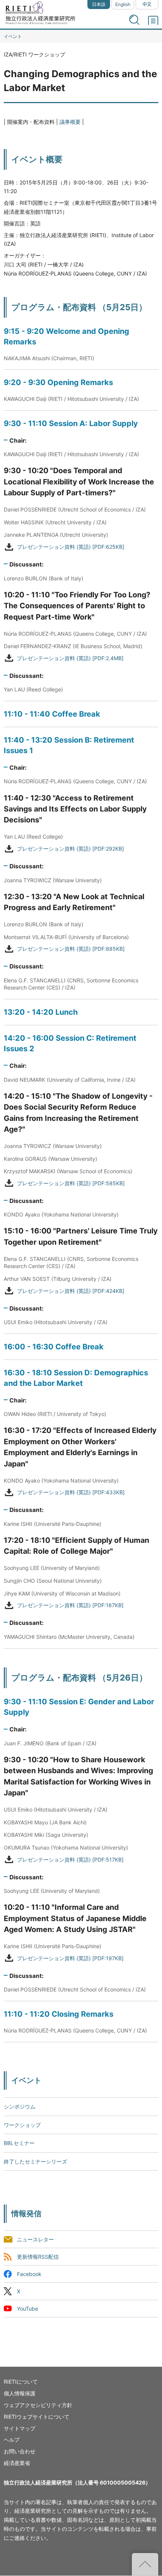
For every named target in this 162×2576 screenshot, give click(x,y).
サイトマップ (20, 2428)
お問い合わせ (20, 2451)
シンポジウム (20, 2106)
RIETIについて (21, 2382)
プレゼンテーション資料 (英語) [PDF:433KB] (71, 1493)
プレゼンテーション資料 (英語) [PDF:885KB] (71, 949)
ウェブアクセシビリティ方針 (38, 2405)
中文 (147, 4)
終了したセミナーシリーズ (35, 2161)
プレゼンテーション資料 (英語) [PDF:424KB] (71, 1291)
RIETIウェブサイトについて (37, 2417)
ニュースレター (35, 2239)
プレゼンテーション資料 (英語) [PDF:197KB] (70, 1958)
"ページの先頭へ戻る (145, 2564)
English (123, 4)
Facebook (29, 2274)
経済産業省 (17, 2463)
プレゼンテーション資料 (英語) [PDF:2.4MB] (70, 658)
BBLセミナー (19, 2143)
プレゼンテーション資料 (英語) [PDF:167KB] (70, 1605)
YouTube (28, 2309)
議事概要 (70, 122)
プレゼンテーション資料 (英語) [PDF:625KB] (71, 547)
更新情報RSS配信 (38, 2257)
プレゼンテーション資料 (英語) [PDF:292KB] (70, 849)
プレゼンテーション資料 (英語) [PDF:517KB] (70, 1860)
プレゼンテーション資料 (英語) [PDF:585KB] (71, 1183)
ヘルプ (12, 2440)
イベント (13, 36)
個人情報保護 (20, 2393)
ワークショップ (22, 2125)
